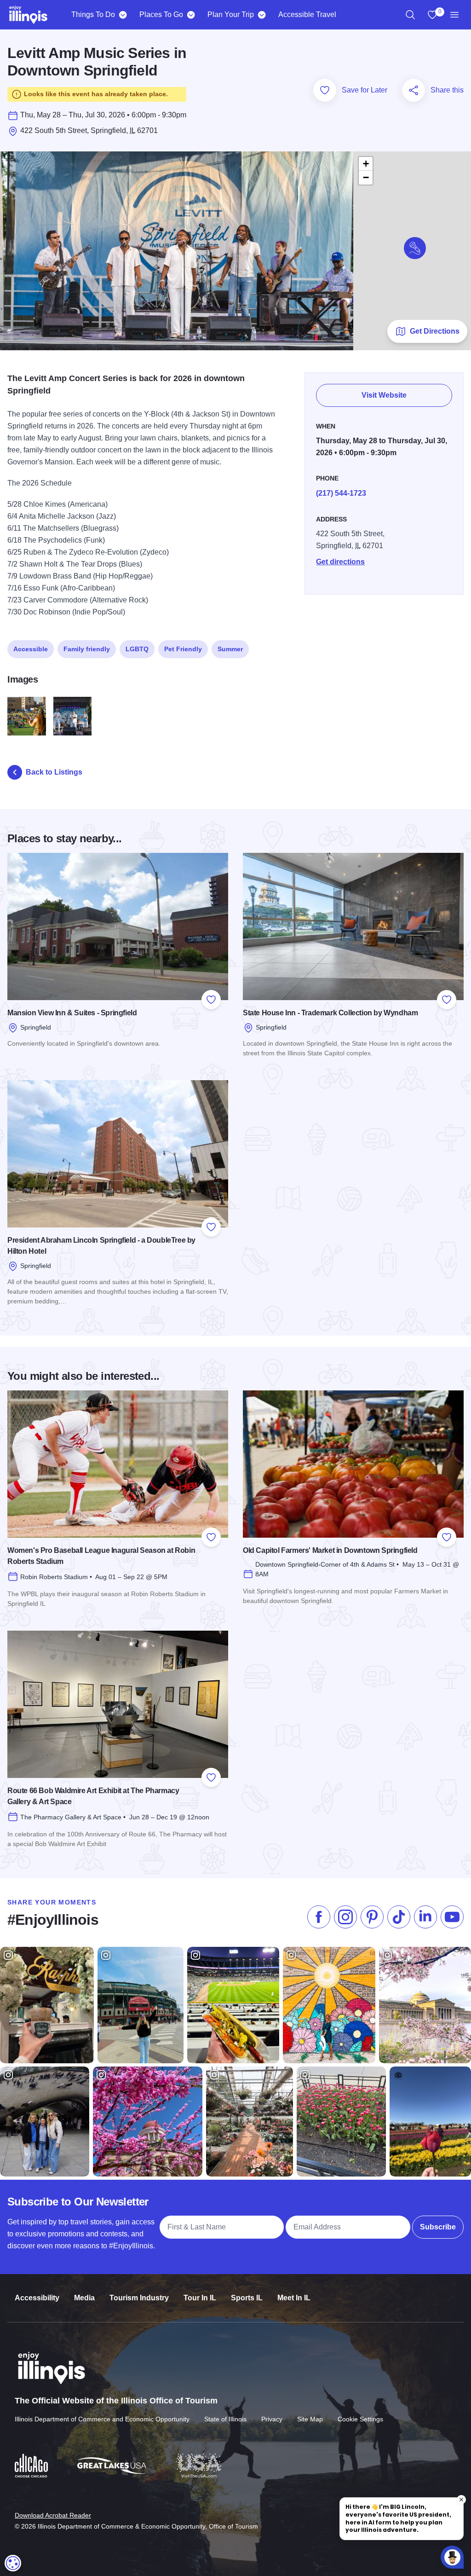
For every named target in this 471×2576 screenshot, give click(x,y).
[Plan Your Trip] (261, 15)
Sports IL (247, 2298)
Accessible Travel (307, 14)
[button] (415, 248)
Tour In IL (200, 2298)
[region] (410, 15)
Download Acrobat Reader (53, 2515)
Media (84, 2298)
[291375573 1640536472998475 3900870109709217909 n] (73, 716)
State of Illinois (225, 2419)
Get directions (340, 562)
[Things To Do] (123, 15)
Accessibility (37, 2298)
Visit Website (384, 395)
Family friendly (87, 649)
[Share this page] (414, 90)
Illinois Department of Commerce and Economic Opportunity (102, 2419)
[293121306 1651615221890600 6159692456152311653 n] (27, 716)
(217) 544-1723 (341, 493)
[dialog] (13, 2563)
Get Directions (435, 331)
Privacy (272, 2419)
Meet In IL (294, 2298)
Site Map (310, 2419)
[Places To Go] (191, 15)
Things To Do (93, 14)
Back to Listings (54, 772)
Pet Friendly (183, 649)
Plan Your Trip (231, 14)
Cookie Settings (360, 2419)
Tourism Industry (139, 2298)
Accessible (31, 649)
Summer (230, 649)
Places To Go (161, 14)
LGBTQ (137, 649)
